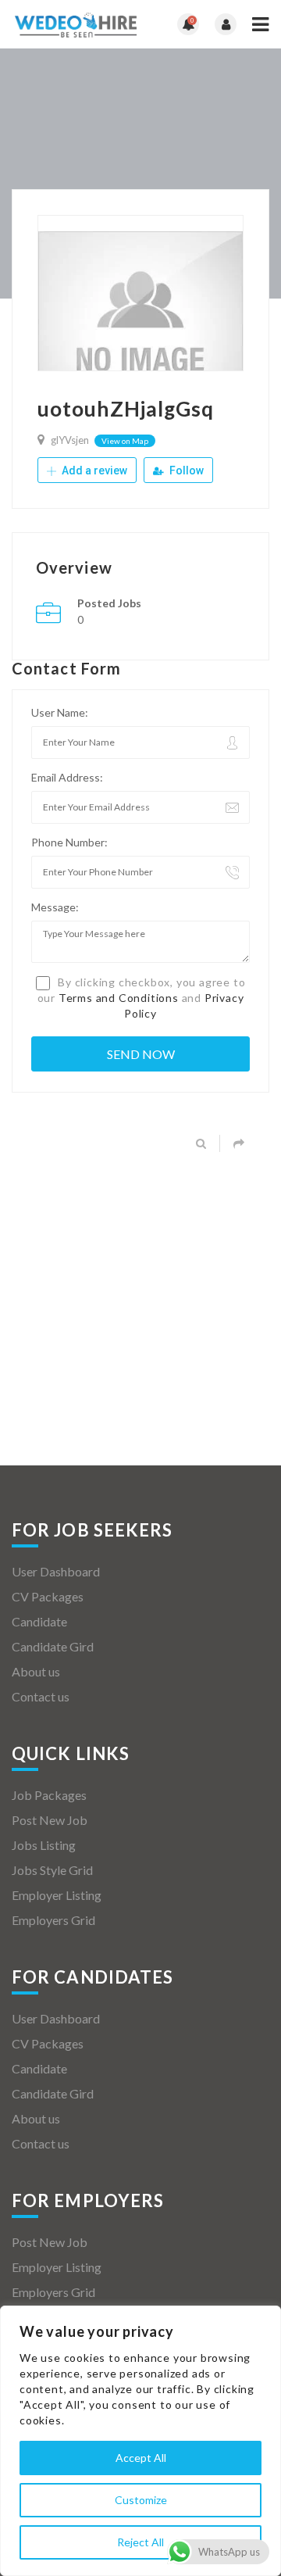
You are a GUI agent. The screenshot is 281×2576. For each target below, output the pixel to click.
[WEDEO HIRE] (76, 24)
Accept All (141, 2458)
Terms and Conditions (119, 998)
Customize (141, 2500)
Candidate (39, 1621)
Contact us (41, 1696)
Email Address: (67, 777)
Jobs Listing (44, 1845)
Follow (185, 470)
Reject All (140, 2542)
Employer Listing (57, 1895)
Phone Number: (69, 842)
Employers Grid (53, 1920)
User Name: (60, 712)
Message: (55, 907)
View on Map (125, 441)
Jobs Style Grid (52, 1870)
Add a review (93, 470)
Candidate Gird (53, 1646)
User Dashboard (56, 1571)
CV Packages (48, 1596)
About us (36, 1671)
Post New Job (50, 1820)
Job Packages (49, 1795)
